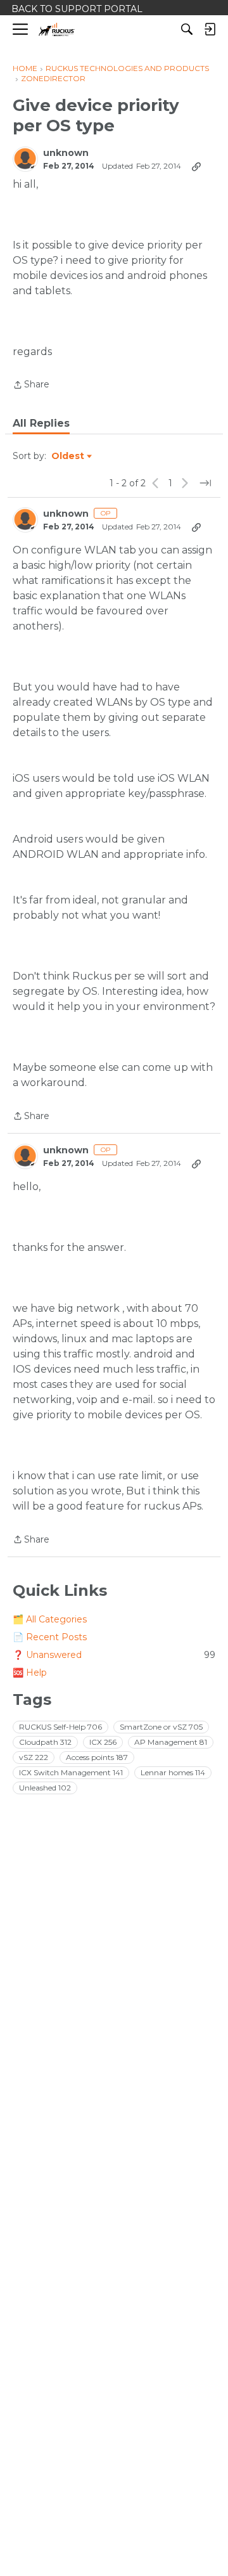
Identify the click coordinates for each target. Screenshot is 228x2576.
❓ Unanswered (114, 1655)
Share (31, 385)
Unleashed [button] (45, 1788)
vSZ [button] (34, 1757)
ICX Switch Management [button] (71, 1772)
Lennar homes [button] (173, 1772)
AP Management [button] (171, 1742)
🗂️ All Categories (50, 1619)
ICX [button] (103, 1742)
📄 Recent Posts (50, 1637)
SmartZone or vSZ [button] (161, 1727)
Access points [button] (97, 1757)
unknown (66, 153)
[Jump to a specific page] (205, 483)
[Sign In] (210, 29)
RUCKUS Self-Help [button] (60, 1727)
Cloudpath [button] (45, 1742)
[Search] (187, 29)
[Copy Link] (196, 166)
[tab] (41, 424)
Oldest (68, 456)
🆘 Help (30, 1673)
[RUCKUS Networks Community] (57, 29)
